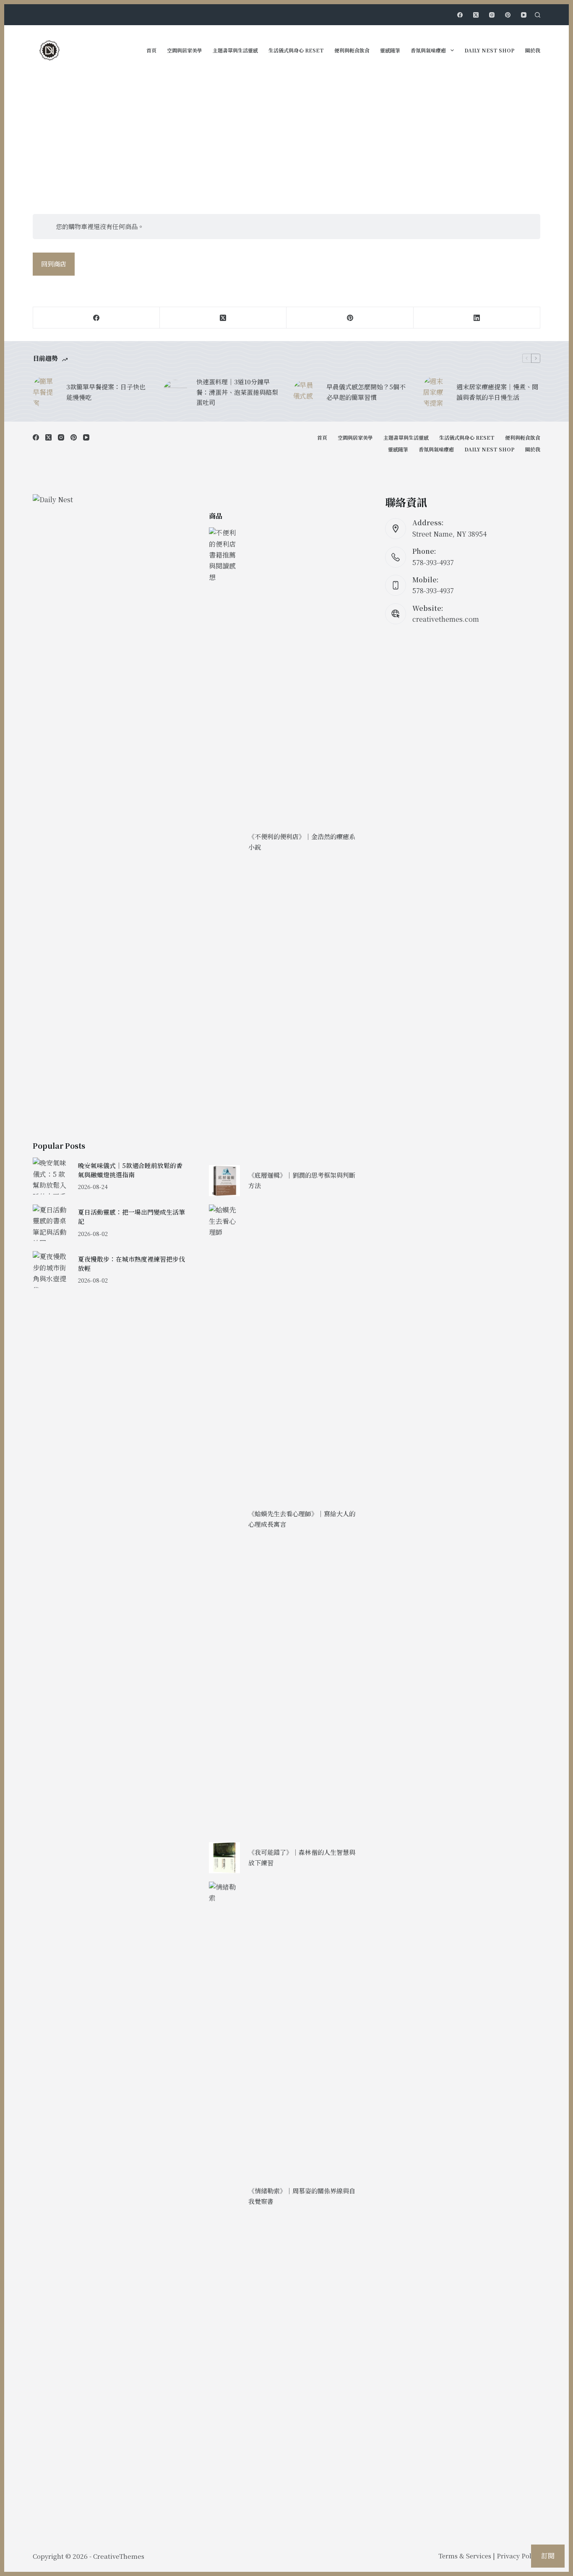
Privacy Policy (518, 2556)
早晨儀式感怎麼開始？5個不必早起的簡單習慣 (366, 392)
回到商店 (54, 264)
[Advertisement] (286, 138)
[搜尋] (538, 15)
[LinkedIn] (477, 318)
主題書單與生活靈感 (235, 50)
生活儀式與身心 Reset (296, 50)
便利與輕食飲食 (352, 50)
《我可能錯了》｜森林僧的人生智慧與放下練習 (302, 1857)
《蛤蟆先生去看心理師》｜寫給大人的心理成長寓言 (302, 1519)
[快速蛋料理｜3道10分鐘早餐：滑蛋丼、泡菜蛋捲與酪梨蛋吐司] (175, 392)
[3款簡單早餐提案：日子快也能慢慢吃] (45, 392)
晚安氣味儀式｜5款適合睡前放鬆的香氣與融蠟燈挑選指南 (130, 1170)
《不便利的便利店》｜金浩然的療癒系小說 (302, 842)
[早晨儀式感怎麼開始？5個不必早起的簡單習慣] (305, 392)
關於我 (533, 50)
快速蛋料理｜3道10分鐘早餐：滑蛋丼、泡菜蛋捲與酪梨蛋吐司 (237, 392)
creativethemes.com (446, 619)
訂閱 (548, 2556)
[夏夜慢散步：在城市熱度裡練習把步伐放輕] (51, 1269)
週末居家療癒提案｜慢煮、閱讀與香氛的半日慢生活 (497, 392)
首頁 (151, 50)
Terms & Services (465, 2556)
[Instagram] (492, 15)
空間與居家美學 (185, 50)
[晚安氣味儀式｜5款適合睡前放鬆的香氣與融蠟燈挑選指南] (51, 1176)
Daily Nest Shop (490, 50)
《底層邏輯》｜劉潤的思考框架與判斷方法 (302, 1180)
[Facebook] (460, 15)
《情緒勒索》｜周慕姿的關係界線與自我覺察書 (302, 2196)
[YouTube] (524, 15)
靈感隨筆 (390, 50)
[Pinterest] (508, 15)
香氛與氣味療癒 (428, 50)
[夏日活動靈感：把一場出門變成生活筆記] (51, 1223)
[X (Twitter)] (476, 15)
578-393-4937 (433, 562)
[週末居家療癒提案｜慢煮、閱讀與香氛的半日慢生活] (435, 392)
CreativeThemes (119, 2556)
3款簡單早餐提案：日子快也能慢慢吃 (106, 392)
